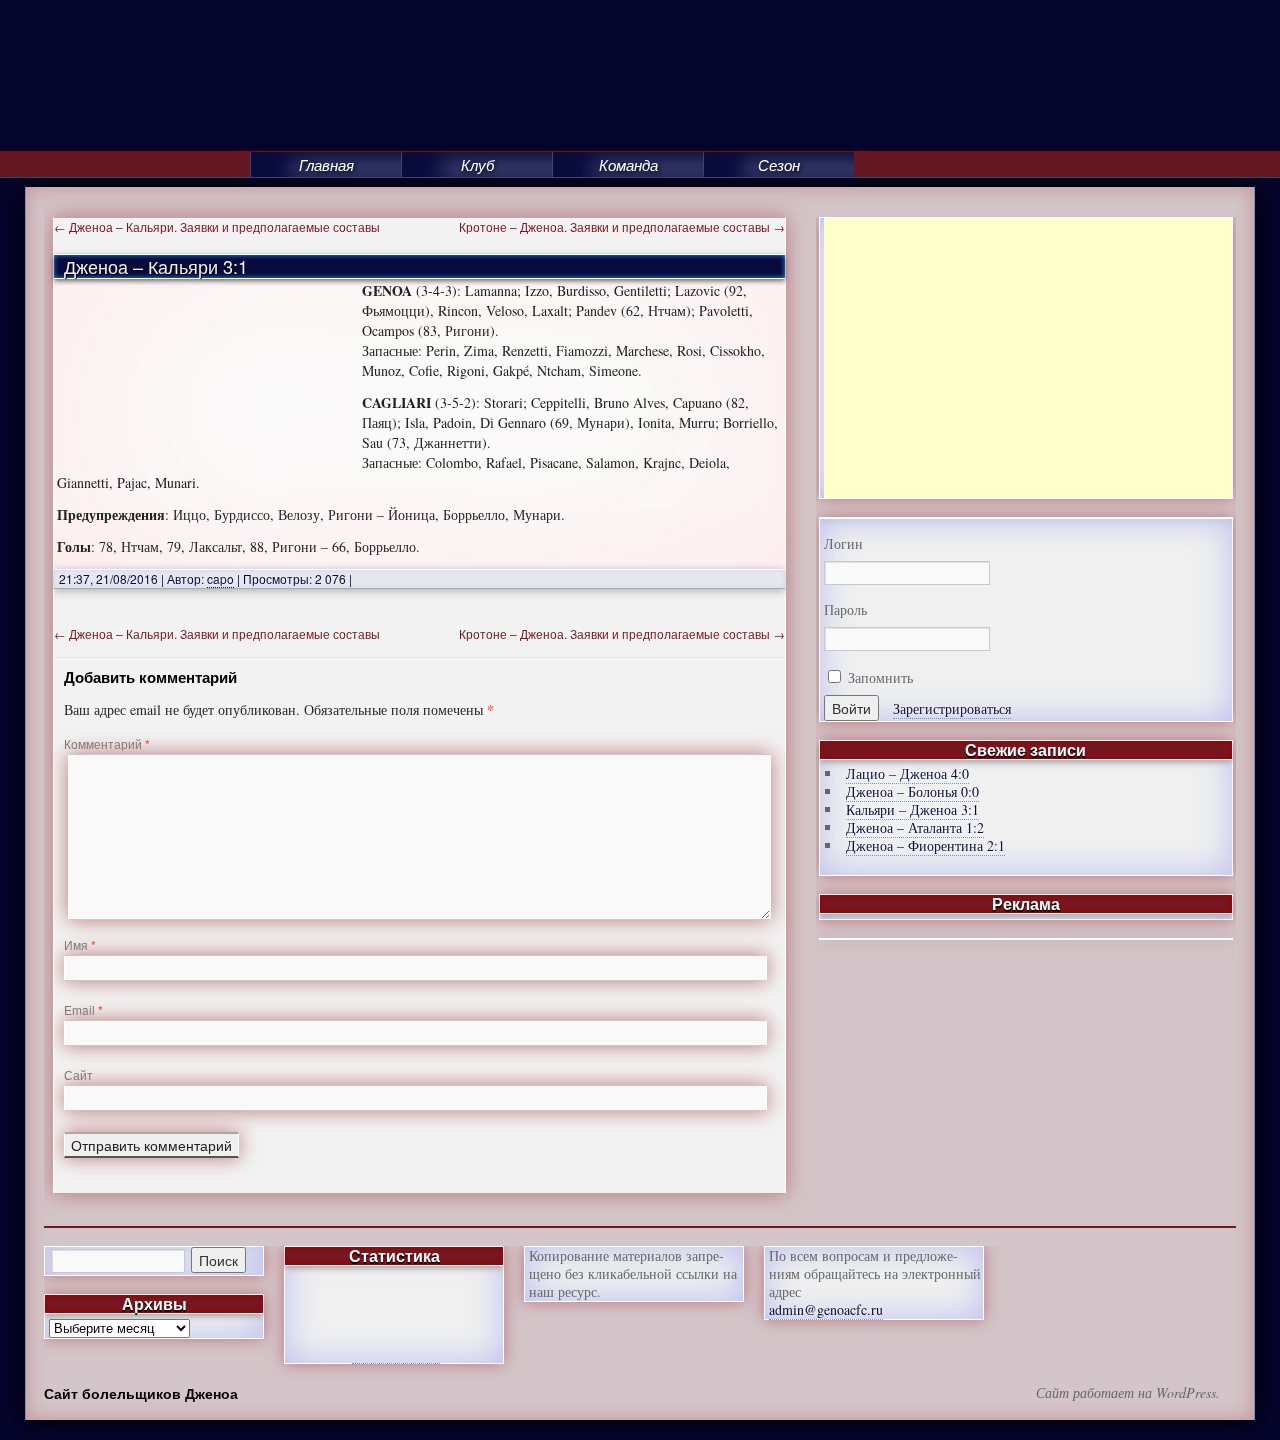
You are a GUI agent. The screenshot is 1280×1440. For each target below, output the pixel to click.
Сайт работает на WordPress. (1128, 1393)
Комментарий (107, 743)
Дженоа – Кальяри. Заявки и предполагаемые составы (217, 226)
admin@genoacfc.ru (826, 1309)
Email (83, 1009)
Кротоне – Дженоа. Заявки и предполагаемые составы (622, 226)
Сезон (779, 164)
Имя (80, 944)
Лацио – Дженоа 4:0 (907, 773)
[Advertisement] (1028, 358)
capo (220, 578)
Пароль (845, 610)
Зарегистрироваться (952, 708)
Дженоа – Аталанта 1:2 (915, 827)
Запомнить (878, 677)
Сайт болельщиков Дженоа (141, 1393)
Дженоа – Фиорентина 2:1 (925, 845)
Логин (843, 544)
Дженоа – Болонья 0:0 (912, 791)
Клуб (477, 164)
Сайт (78, 1074)
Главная (326, 164)
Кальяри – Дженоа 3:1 (912, 809)
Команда (628, 164)
